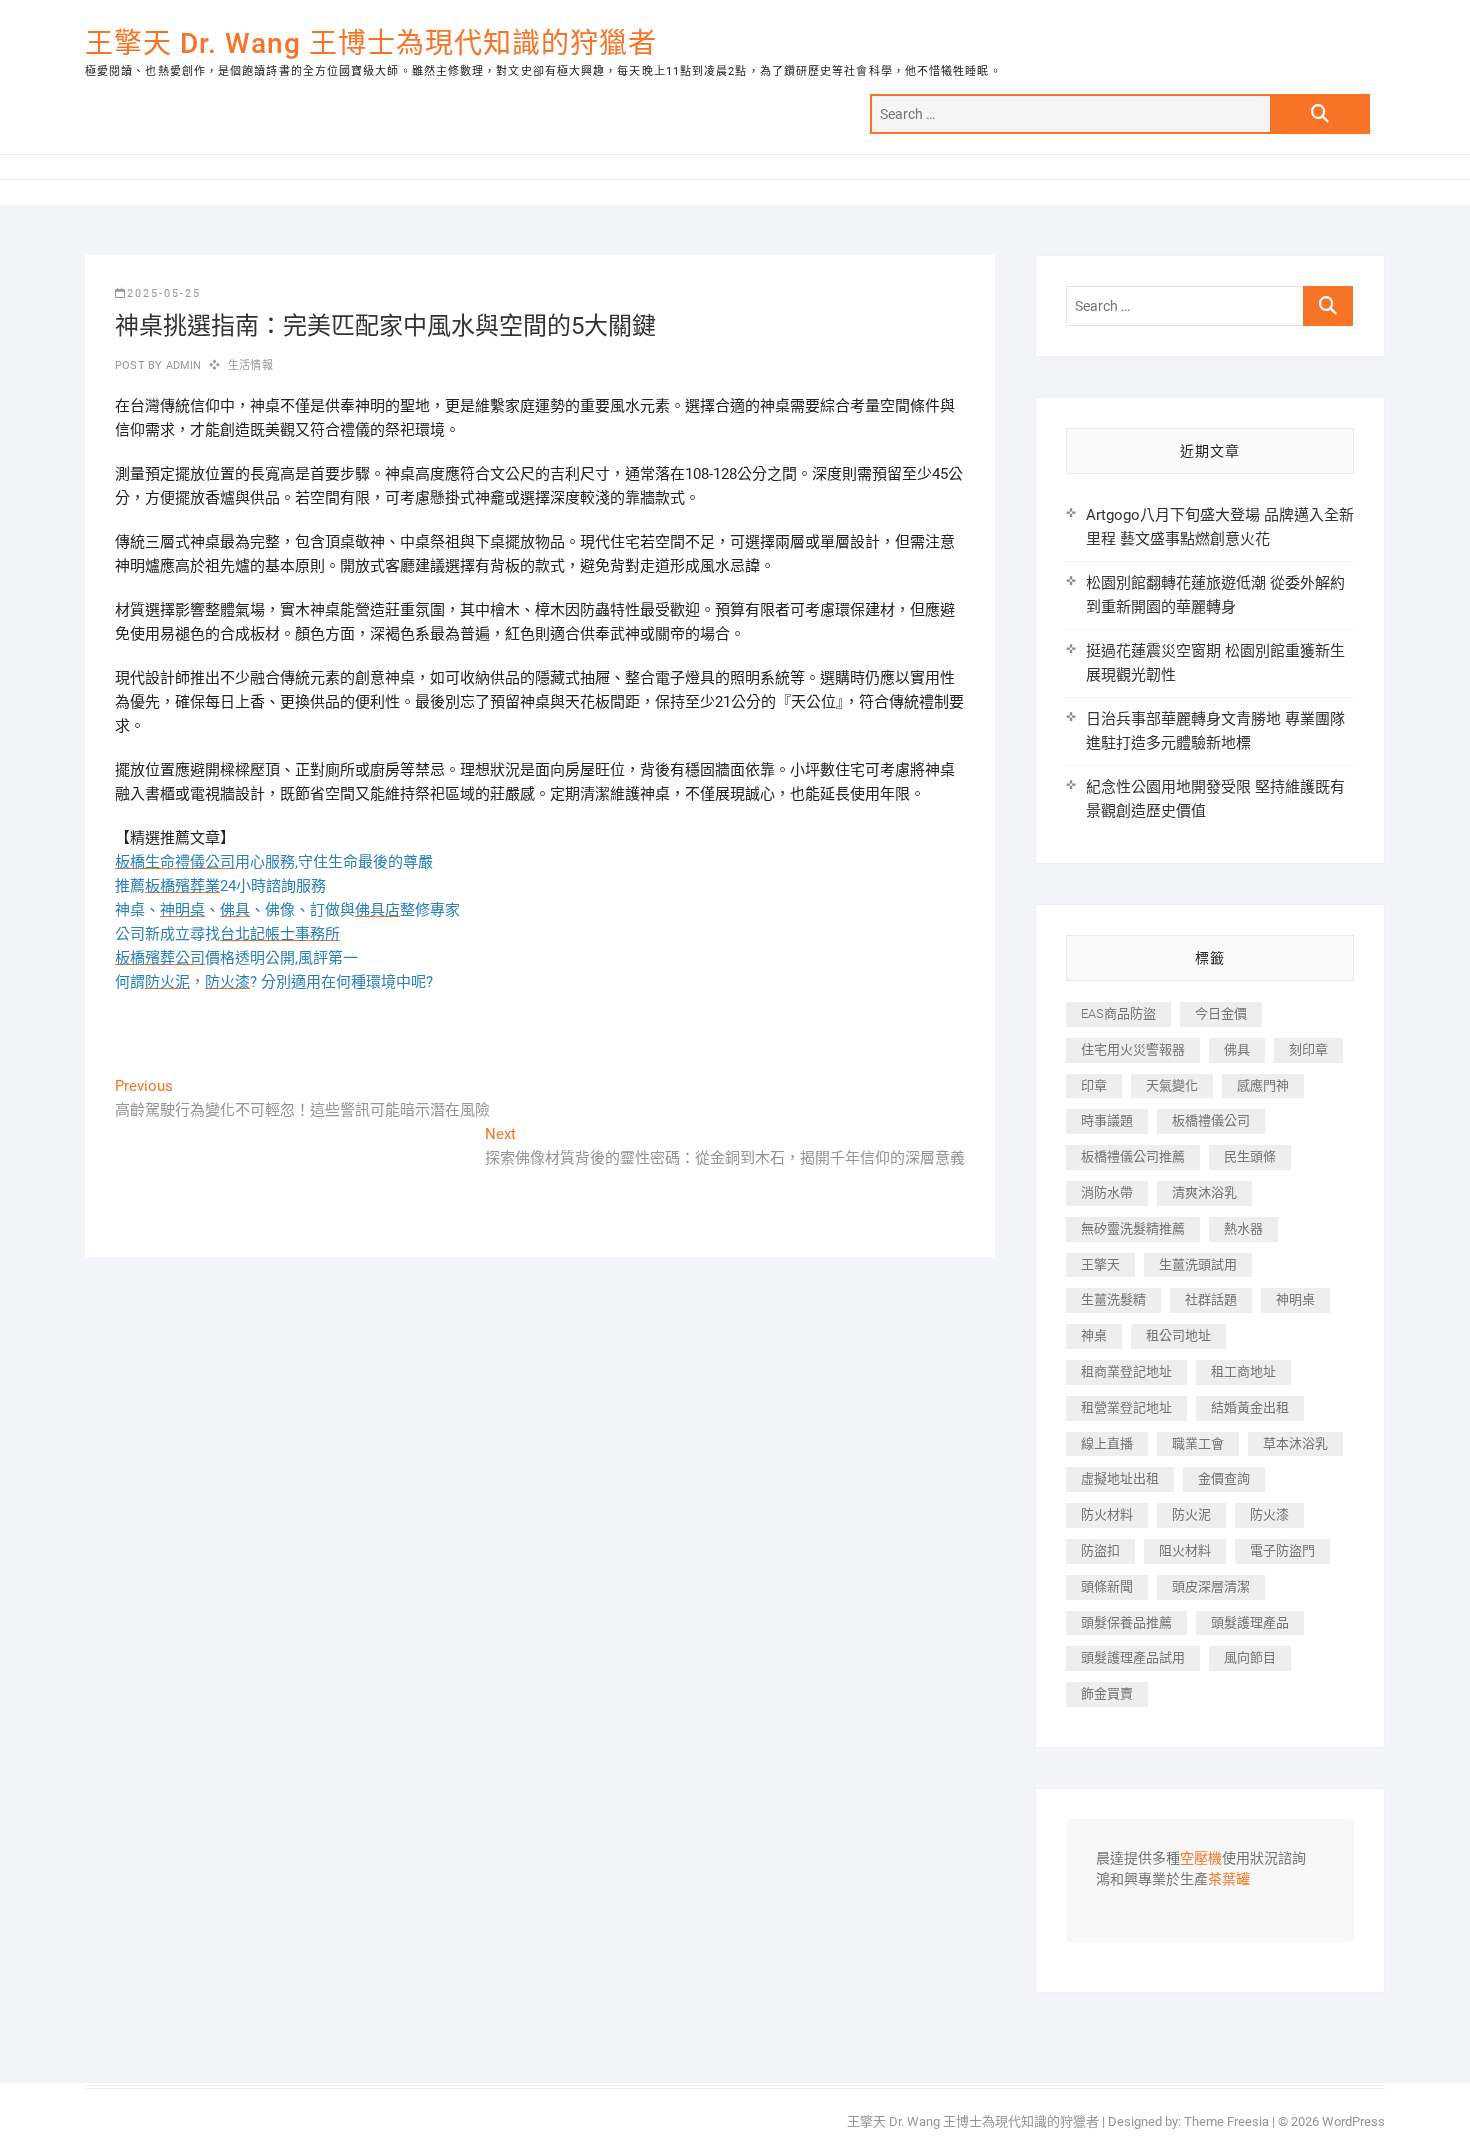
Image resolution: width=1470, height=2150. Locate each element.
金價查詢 (1224, 1478)
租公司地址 (1178, 1335)
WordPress (1353, 2121)
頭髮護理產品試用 (1133, 1657)
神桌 (1094, 1335)
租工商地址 (1243, 1371)
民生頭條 (1250, 1156)
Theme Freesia (1226, 2121)
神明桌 (1295, 1299)
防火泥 (1191, 1514)
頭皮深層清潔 (1211, 1586)
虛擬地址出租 (1120, 1478)
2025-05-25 (164, 293)
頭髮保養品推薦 (1126, 1622)
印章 (1094, 1085)
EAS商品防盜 (1118, 1013)
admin (181, 365)
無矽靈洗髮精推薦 (1133, 1228)
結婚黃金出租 (1250, 1407)
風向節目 (1250, 1657)
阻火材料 (1185, 1550)
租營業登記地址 (1126, 1407)
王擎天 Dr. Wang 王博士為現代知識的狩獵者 (371, 43)
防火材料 (1107, 1514)
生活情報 (250, 365)
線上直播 (1107, 1443)
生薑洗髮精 (1113, 1299)
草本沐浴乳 (1295, 1443)
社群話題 (1211, 1299)
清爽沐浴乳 (1204, 1192)
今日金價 (1221, 1013)
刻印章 (1308, 1049)
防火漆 (1269, 1514)
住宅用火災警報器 (1133, 1049)
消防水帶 (1107, 1192)
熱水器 (1243, 1228)
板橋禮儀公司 (1211, 1120)
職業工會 (1198, 1443)
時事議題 (1107, 1120)
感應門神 (1263, 1085)
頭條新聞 (1107, 1586)
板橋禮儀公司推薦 (1133, 1156)
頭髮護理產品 (1250, 1622)
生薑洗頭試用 (1198, 1264)
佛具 (1237, 1049)
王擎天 (1100, 1264)
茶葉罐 (1229, 1880)
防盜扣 (1100, 1550)
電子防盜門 (1282, 1550)
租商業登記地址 (1126, 1371)
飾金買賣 (1107, 1693)
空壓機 (1201, 1859)
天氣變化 (1172, 1085)
